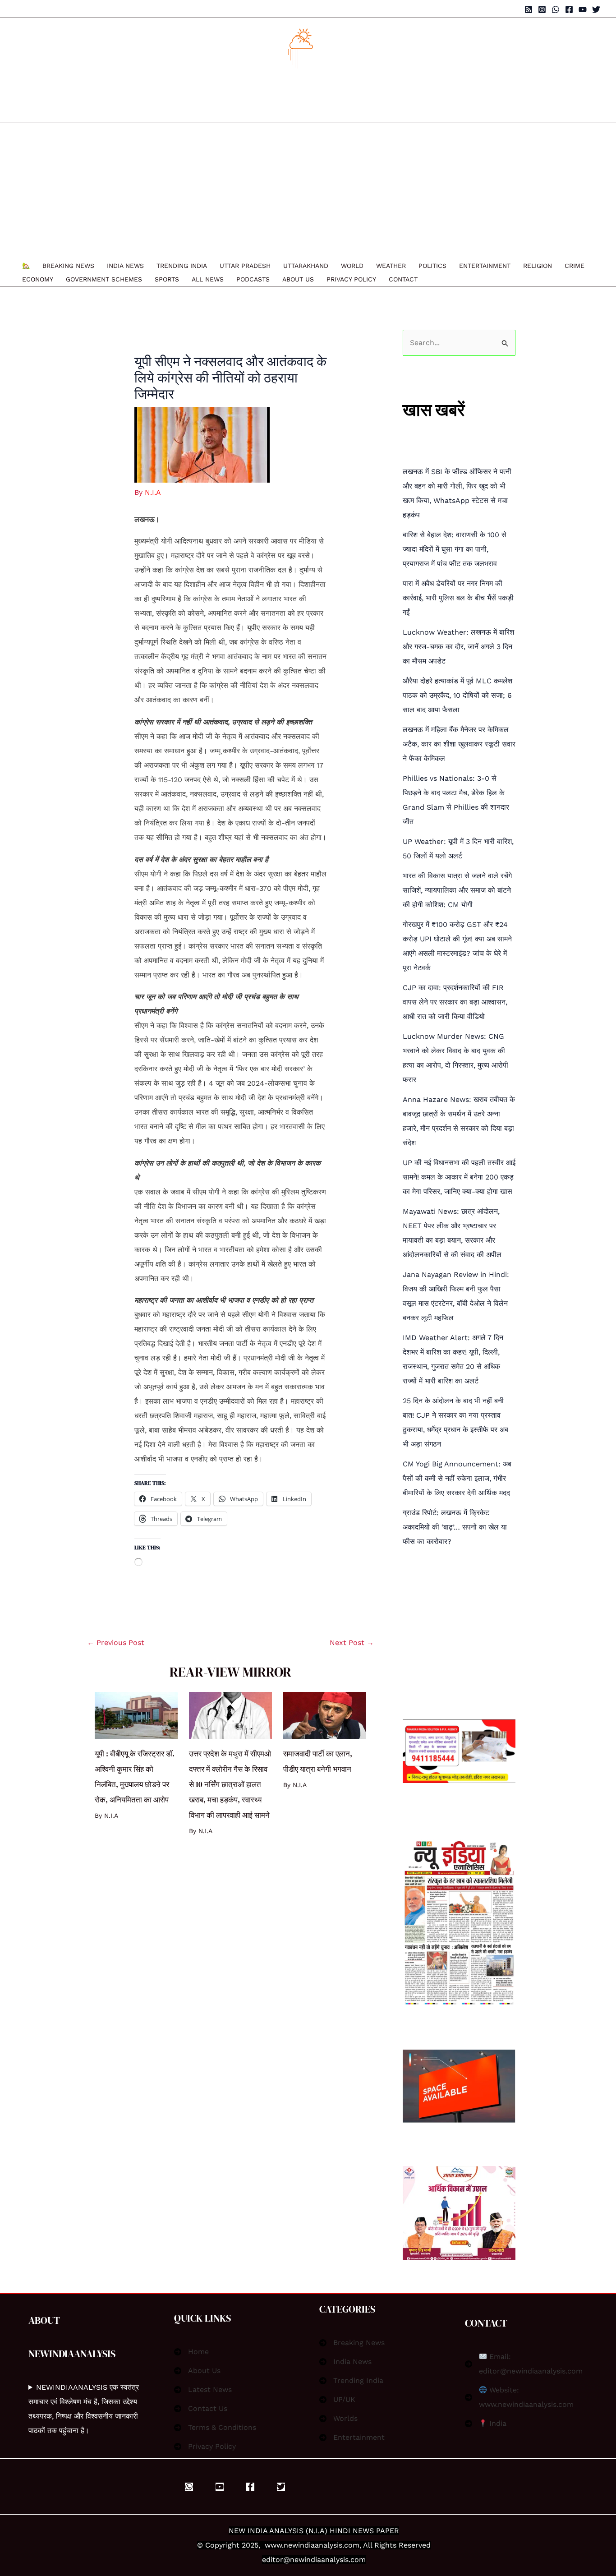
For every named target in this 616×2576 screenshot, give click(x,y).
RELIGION (538, 266)
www (273, 2545)
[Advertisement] (303, 191)
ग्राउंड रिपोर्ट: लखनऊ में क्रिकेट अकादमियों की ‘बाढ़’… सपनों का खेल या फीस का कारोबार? (455, 1527)
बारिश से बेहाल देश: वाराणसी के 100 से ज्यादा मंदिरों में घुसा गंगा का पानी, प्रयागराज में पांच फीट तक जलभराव (455, 549)
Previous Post (116, 1643)
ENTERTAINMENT (485, 266)
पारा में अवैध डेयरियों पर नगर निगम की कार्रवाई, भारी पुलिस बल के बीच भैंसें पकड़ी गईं (458, 598)
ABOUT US (298, 279)
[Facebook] (569, 9)
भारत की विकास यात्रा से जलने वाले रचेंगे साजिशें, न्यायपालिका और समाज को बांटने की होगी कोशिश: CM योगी (457, 890)
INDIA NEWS (125, 266)
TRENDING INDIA (182, 266)
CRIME (575, 266)
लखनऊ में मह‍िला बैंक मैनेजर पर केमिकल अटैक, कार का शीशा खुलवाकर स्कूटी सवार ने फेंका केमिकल (459, 744)
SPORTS (167, 279)
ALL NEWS (208, 279)
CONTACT (403, 279)
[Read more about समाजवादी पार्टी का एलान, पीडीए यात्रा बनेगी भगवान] (325, 1715)
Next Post (352, 1643)
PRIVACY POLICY (351, 279)
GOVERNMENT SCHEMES (104, 279)
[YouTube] (583, 9)
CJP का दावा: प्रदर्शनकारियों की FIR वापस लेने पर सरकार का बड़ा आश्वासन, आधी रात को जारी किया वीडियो (455, 1002)
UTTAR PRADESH (245, 266)
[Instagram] (542, 9)
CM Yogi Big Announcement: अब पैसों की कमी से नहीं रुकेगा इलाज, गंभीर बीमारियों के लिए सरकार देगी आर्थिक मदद (457, 1478)
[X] (281, 2487)
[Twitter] (596, 9)
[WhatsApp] (556, 9)
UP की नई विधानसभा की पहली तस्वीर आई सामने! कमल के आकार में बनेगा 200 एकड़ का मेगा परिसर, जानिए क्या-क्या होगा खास (459, 1177)
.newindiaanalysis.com (321, 2545)
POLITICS (432, 266)
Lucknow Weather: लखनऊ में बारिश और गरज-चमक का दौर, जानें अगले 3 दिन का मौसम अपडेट (458, 647)
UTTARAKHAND (306, 266)
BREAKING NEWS (68, 266)
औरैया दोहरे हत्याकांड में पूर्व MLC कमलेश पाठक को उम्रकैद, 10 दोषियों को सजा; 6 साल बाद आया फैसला (457, 695)
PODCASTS (253, 279)
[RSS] (529, 9)
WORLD (352, 266)
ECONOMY (38, 279)
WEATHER (391, 266)
